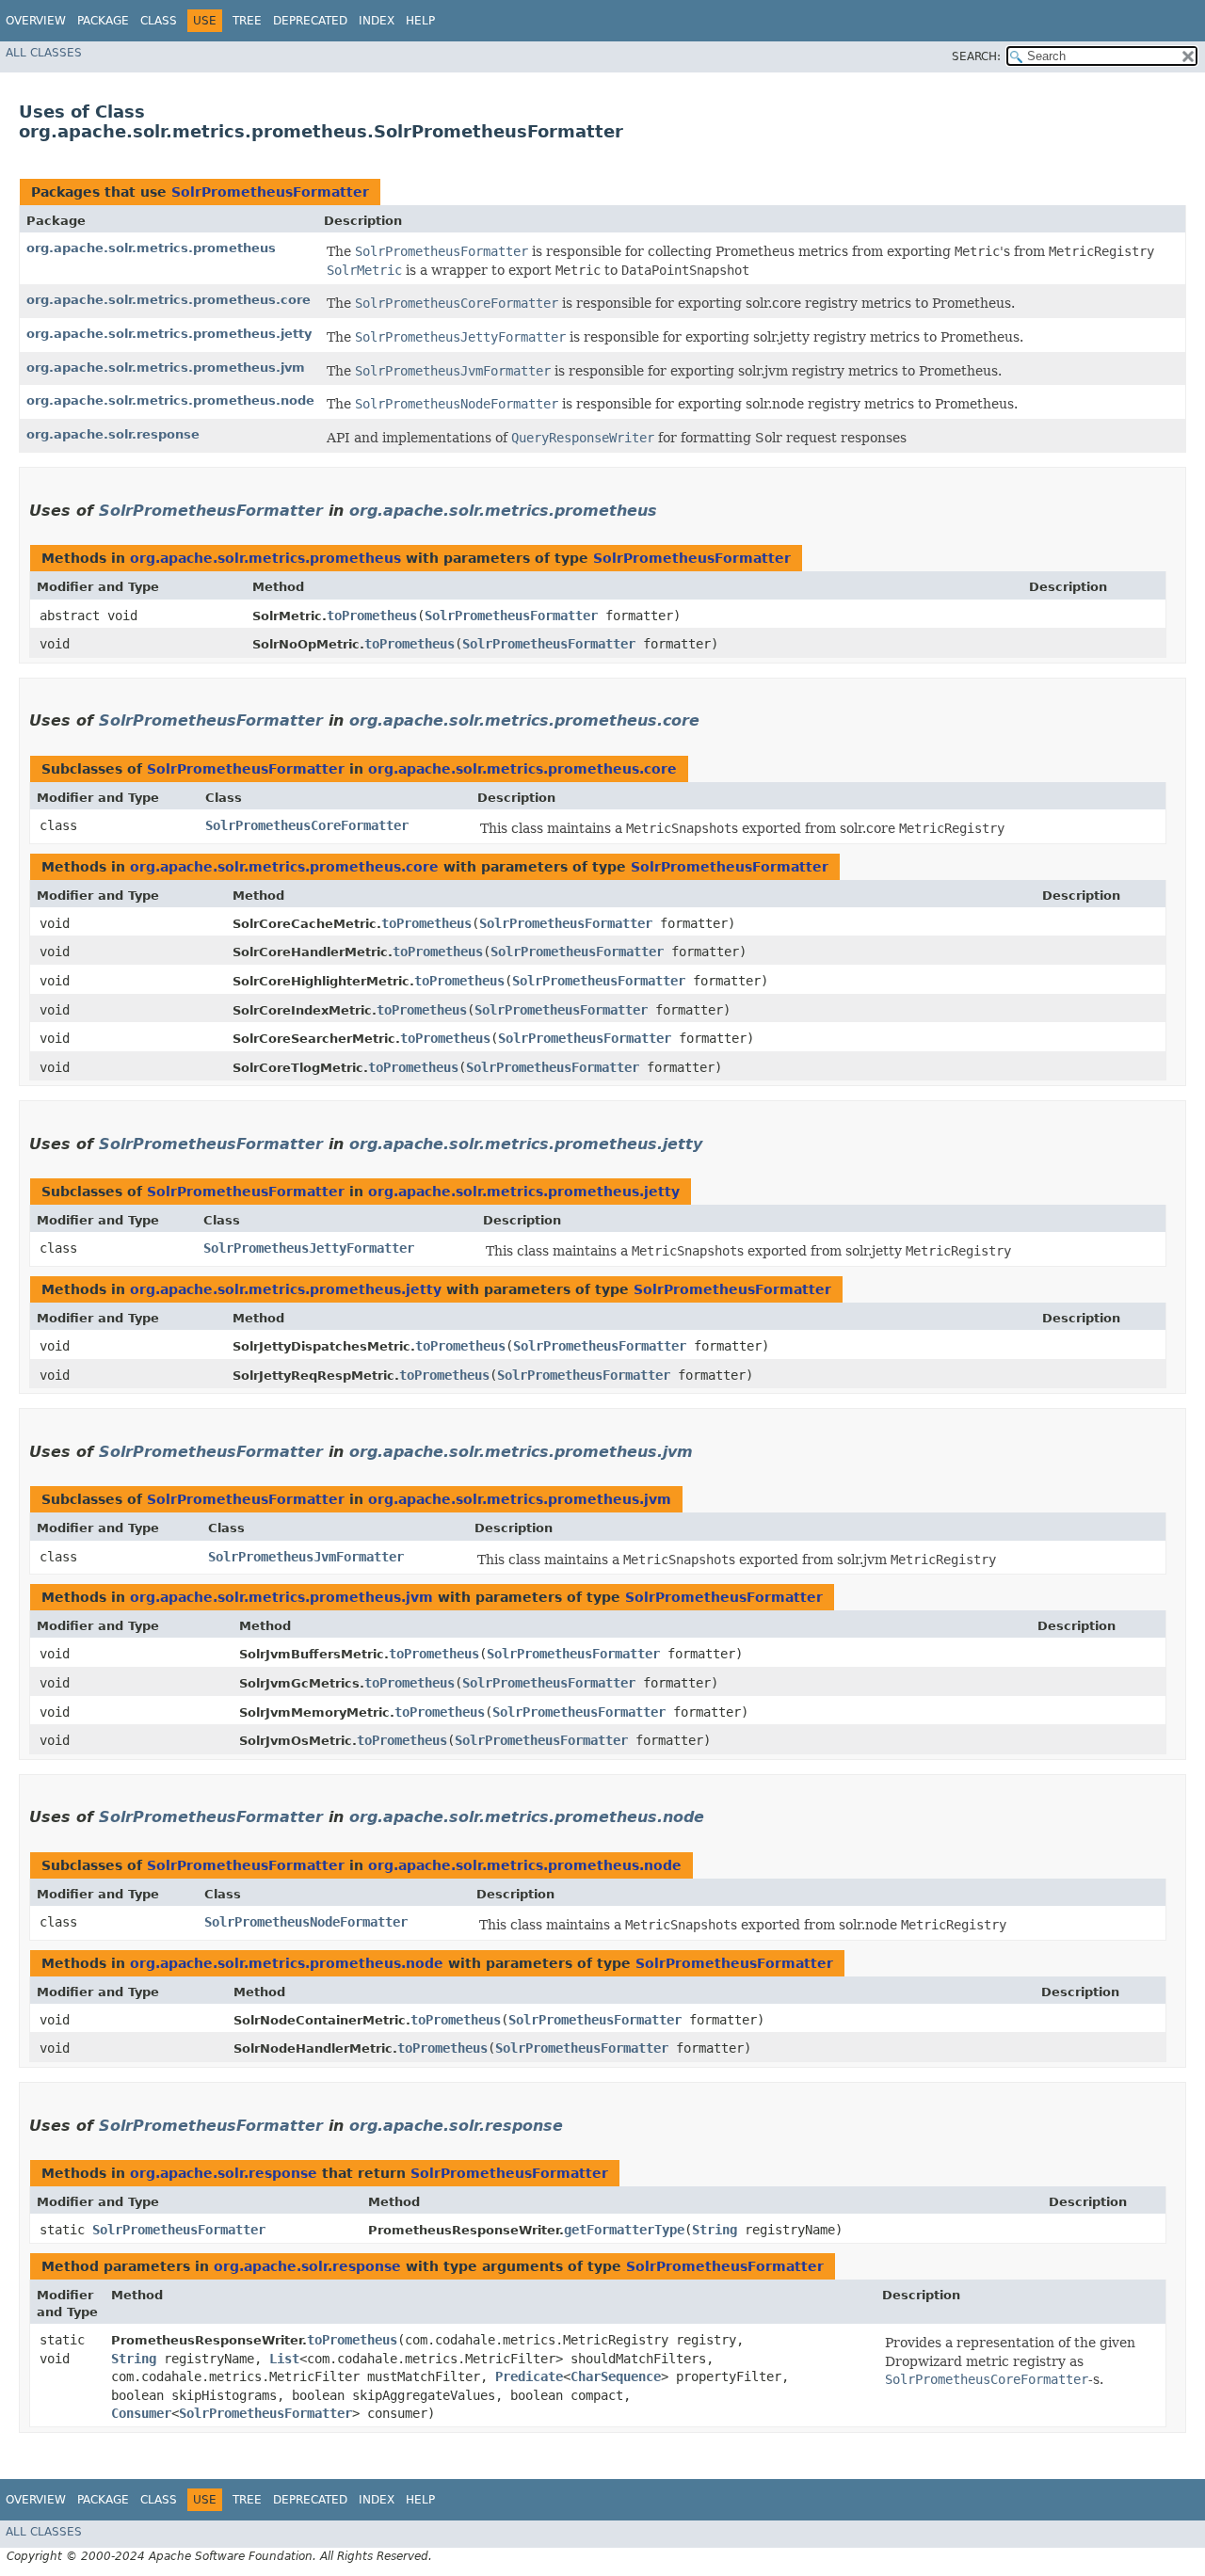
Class (159, 21)
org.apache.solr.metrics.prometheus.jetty (169, 334)
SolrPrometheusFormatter (270, 192)
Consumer (141, 2413)
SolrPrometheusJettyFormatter (309, 1248)
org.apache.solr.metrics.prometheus (151, 248)
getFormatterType (624, 2230)
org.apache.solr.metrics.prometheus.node (170, 400)
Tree (247, 21)
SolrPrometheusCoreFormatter (307, 825)
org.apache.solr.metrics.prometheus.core (169, 300)
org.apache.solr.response (113, 434)
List (284, 2359)
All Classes (44, 53)
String (715, 2230)
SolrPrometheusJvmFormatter (306, 1557)
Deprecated (310, 21)
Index (377, 21)
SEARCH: (976, 56)
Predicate (529, 2376)
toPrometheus (372, 616)
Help (420, 21)
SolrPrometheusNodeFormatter (306, 1922)
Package (103, 21)
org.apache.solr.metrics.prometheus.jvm (166, 368)
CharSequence (616, 2376)
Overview (36, 21)
